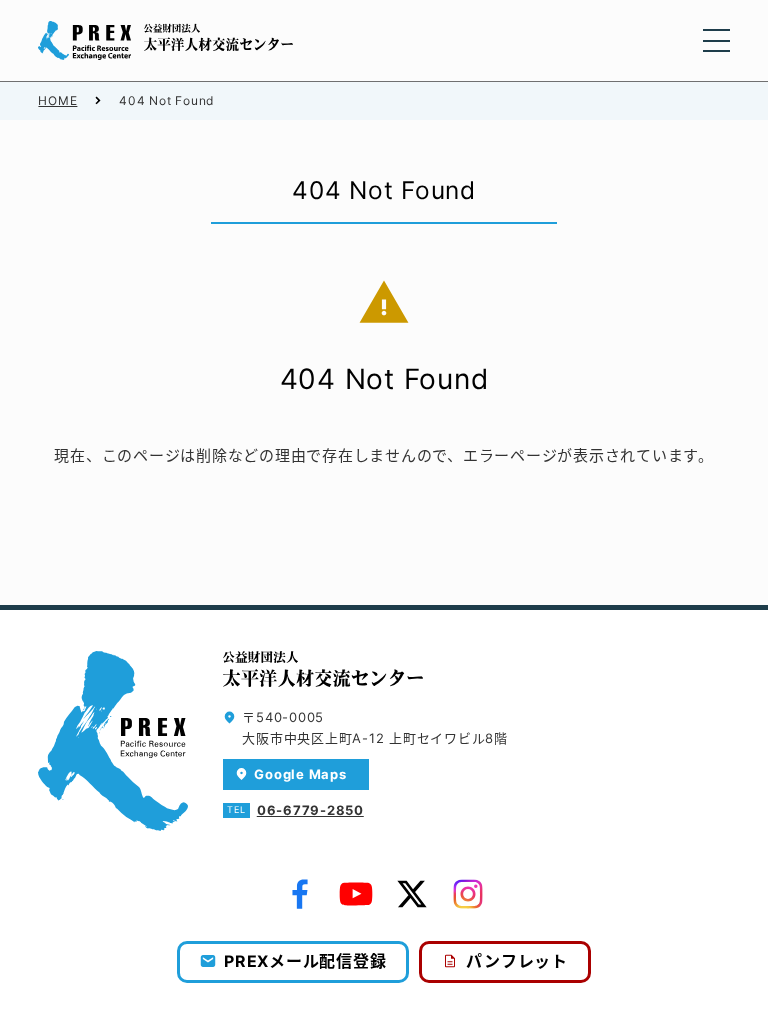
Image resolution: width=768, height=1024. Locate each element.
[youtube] (356, 894)
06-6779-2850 (310, 810)
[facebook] (300, 894)
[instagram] (468, 894)
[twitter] (412, 894)
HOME (57, 100)
